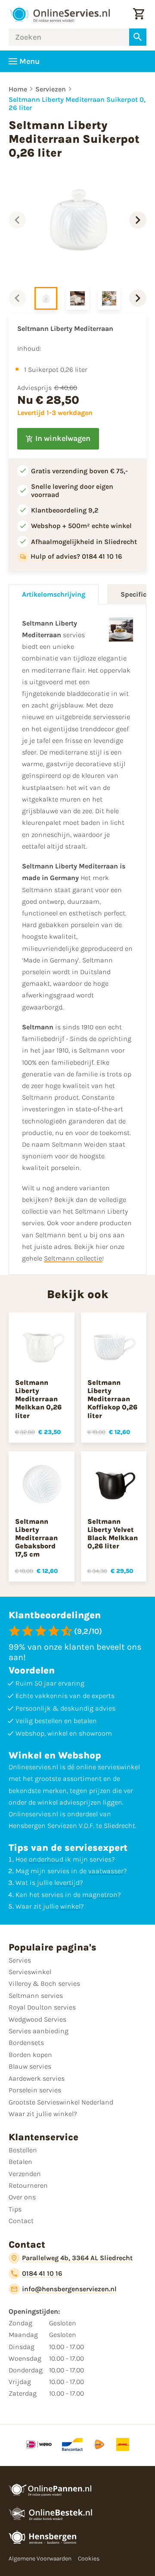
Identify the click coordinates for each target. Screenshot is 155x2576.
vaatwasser (106, 1871)
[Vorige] (17, 220)
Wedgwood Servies (37, 2019)
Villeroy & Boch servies (44, 1983)
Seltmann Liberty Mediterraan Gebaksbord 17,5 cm (36, 1538)
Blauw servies (30, 2066)
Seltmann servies (36, 1996)
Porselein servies (35, 2090)
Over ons (22, 2197)
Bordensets (26, 2043)
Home (18, 89)
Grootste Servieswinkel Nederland (61, 2102)
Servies (20, 1960)
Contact (21, 2221)
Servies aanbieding (39, 2031)
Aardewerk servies (37, 2078)
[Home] (59, 14)
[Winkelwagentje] (139, 14)
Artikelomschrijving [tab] (54, 594)
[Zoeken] (138, 37)
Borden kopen (30, 2055)
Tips (15, 2209)
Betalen (20, 2162)
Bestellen (23, 2150)
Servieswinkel (30, 1972)
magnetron (100, 1895)
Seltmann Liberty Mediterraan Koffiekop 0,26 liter (112, 1399)
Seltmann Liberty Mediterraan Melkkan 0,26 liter (38, 1399)
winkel (70, 1906)
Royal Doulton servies (42, 2007)
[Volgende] (138, 220)
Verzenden (25, 2174)
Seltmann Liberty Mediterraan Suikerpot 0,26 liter (77, 104)
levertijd (67, 1882)
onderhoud (46, 1859)
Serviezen (51, 89)
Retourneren (28, 2185)
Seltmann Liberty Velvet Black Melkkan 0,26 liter (113, 1534)
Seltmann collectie (73, 1258)
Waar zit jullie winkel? (43, 2114)
